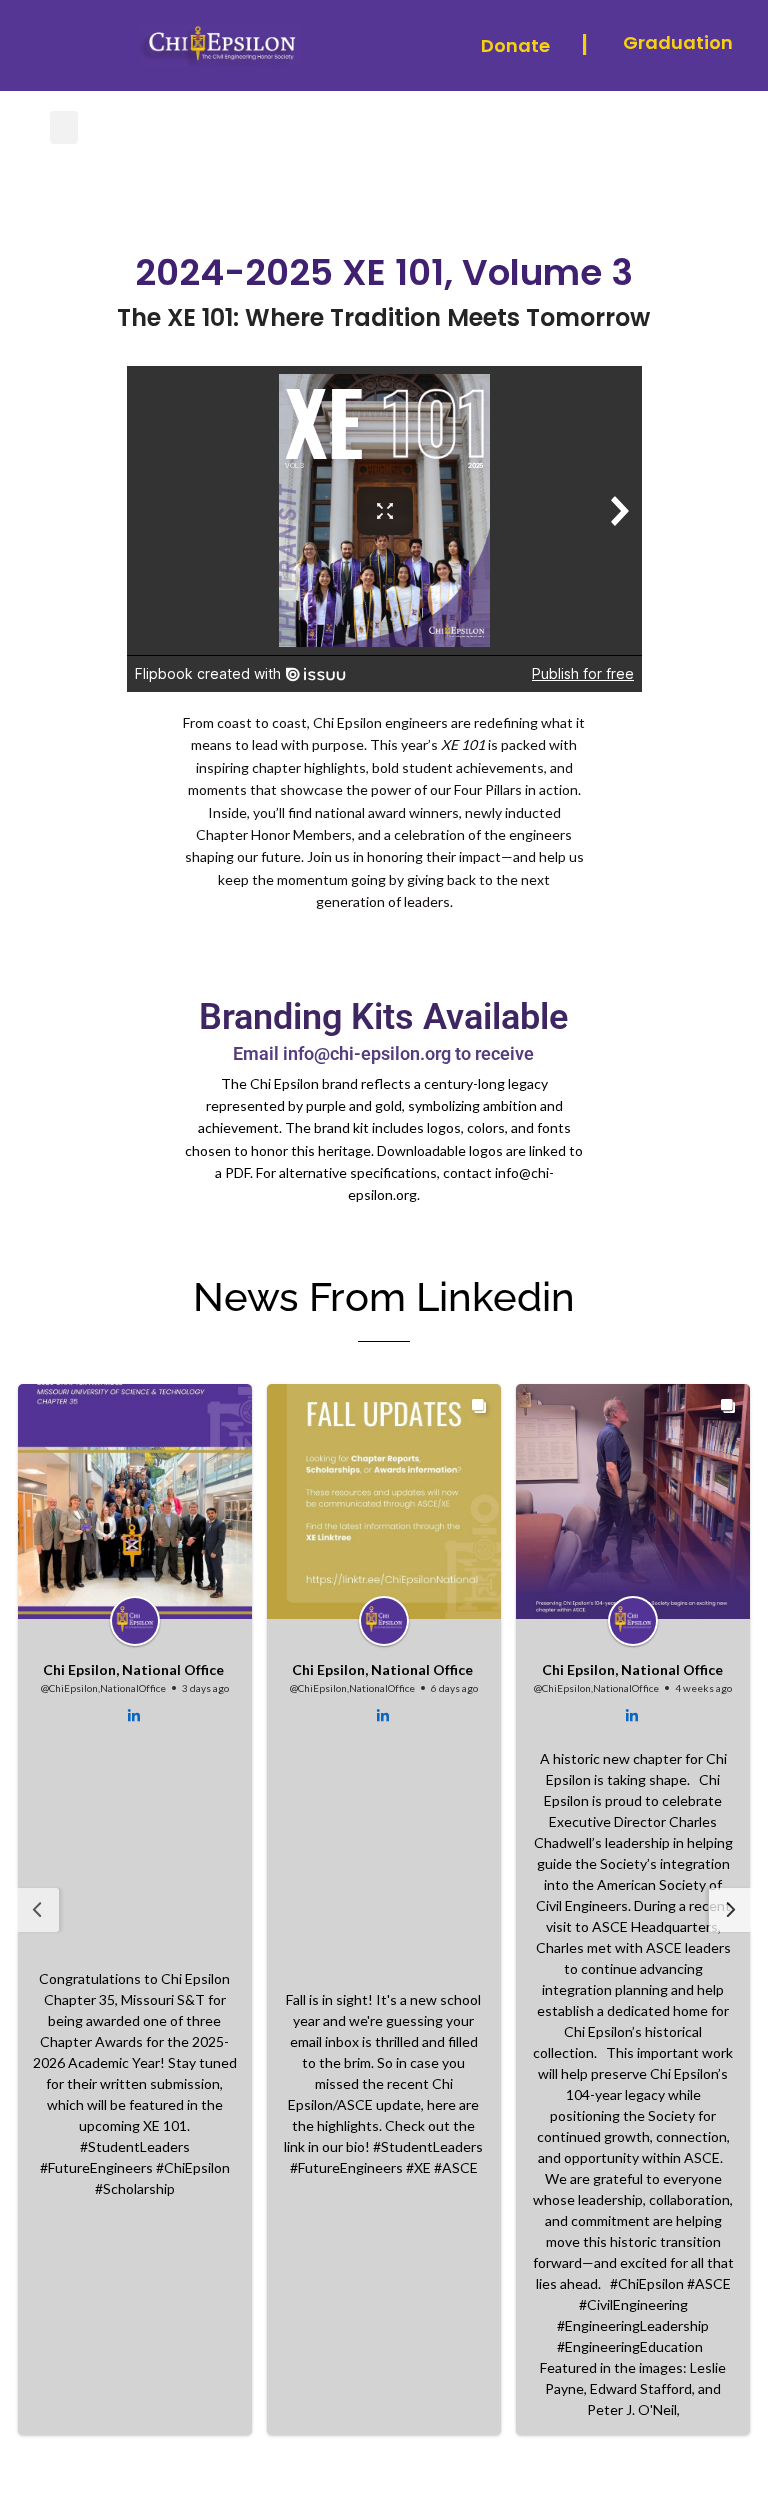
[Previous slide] (37, 1910)
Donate (515, 45)
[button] (64, 127)
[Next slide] (731, 1910)
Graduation (678, 42)
